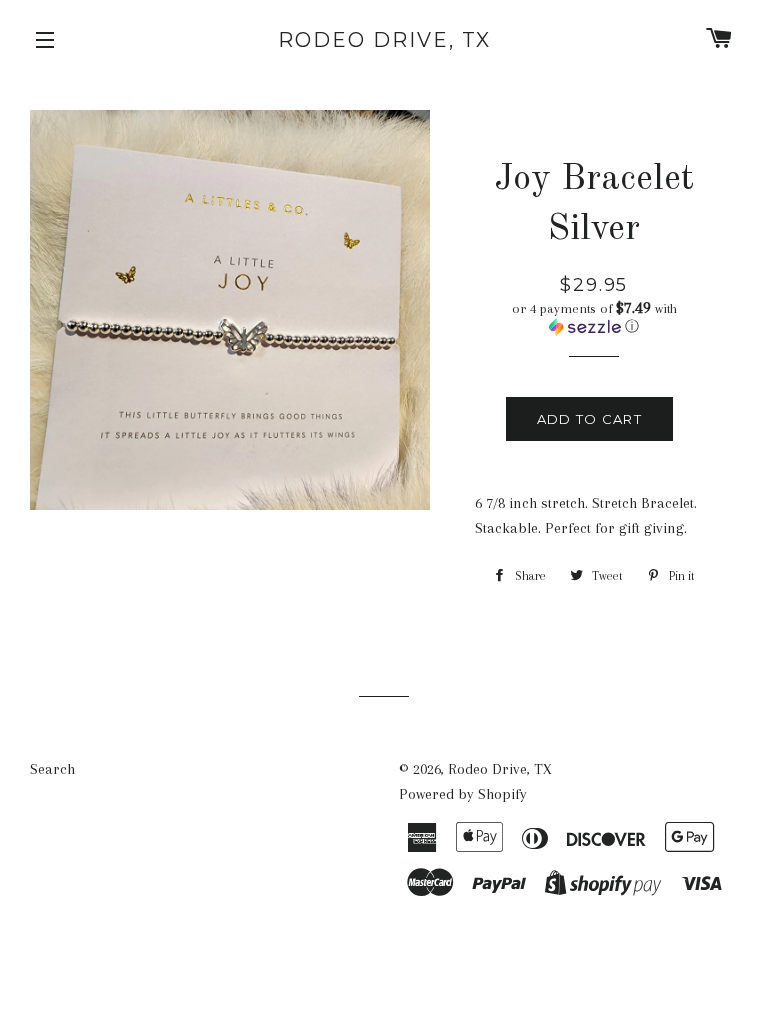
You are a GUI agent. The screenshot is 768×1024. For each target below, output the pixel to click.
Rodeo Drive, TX (384, 40)
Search (52, 769)
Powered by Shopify (463, 794)
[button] (593, 317)
